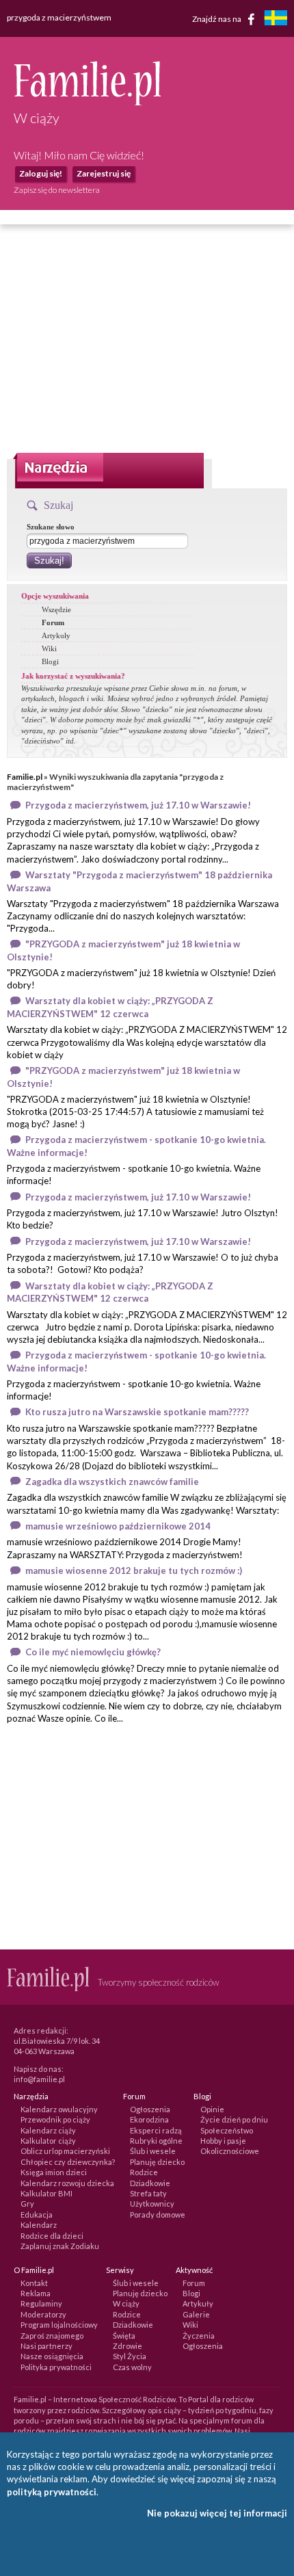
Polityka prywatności (56, 2367)
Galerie (196, 2314)
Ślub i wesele (153, 2151)
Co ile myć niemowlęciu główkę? (93, 1652)
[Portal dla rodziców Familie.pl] (87, 102)
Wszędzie (56, 609)
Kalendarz (39, 2225)
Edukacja (37, 2214)
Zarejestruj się (104, 173)
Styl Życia (130, 2356)
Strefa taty (148, 2193)
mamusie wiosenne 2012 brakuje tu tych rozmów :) (134, 1570)
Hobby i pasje (223, 2141)
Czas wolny (132, 2367)
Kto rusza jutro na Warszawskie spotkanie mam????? (137, 1412)
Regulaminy (41, 2303)
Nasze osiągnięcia (52, 2356)
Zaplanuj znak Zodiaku (60, 2246)
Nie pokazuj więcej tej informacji (217, 2513)
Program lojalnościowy (59, 2325)
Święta (124, 2336)
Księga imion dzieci (54, 2172)
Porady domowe (158, 2214)
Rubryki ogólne (156, 2141)
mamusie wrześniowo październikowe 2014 (118, 1526)
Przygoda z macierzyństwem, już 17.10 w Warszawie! (138, 805)
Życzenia (199, 2336)
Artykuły (56, 635)
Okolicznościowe (230, 2151)
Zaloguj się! (41, 173)
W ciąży (126, 2303)
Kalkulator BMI (46, 2193)
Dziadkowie (150, 2183)
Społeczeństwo (227, 2130)
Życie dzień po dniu (234, 2119)
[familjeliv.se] (276, 19)
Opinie (212, 2109)
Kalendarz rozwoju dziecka (67, 2183)
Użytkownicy (152, 2204)
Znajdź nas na (217, 18)
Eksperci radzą (156, 2130)
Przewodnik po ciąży (55, 2119)
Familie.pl (25, 777)
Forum (53, 622)
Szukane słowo (51, 527)
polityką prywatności (52, 2492)
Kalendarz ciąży (48, 2130)
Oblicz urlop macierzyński (65, 2151)
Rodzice (144, 2172)
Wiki (49, 648)
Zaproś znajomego (52, 2336)
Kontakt (34, 2283)
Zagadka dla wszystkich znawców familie (112, 1482)
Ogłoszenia (150, 2109)
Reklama (36, 2293)
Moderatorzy (43, 2314)
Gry (27, 2204)
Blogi (50, 661)
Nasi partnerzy (46, 2346)
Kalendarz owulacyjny (59, 2109)
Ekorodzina (149, 2119)
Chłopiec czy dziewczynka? (68, 2162)
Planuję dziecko (157, 2162)
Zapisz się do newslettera (57, 190)
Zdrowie (128, 2346)
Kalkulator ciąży (48, 2141)
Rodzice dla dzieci (52, 2236)
